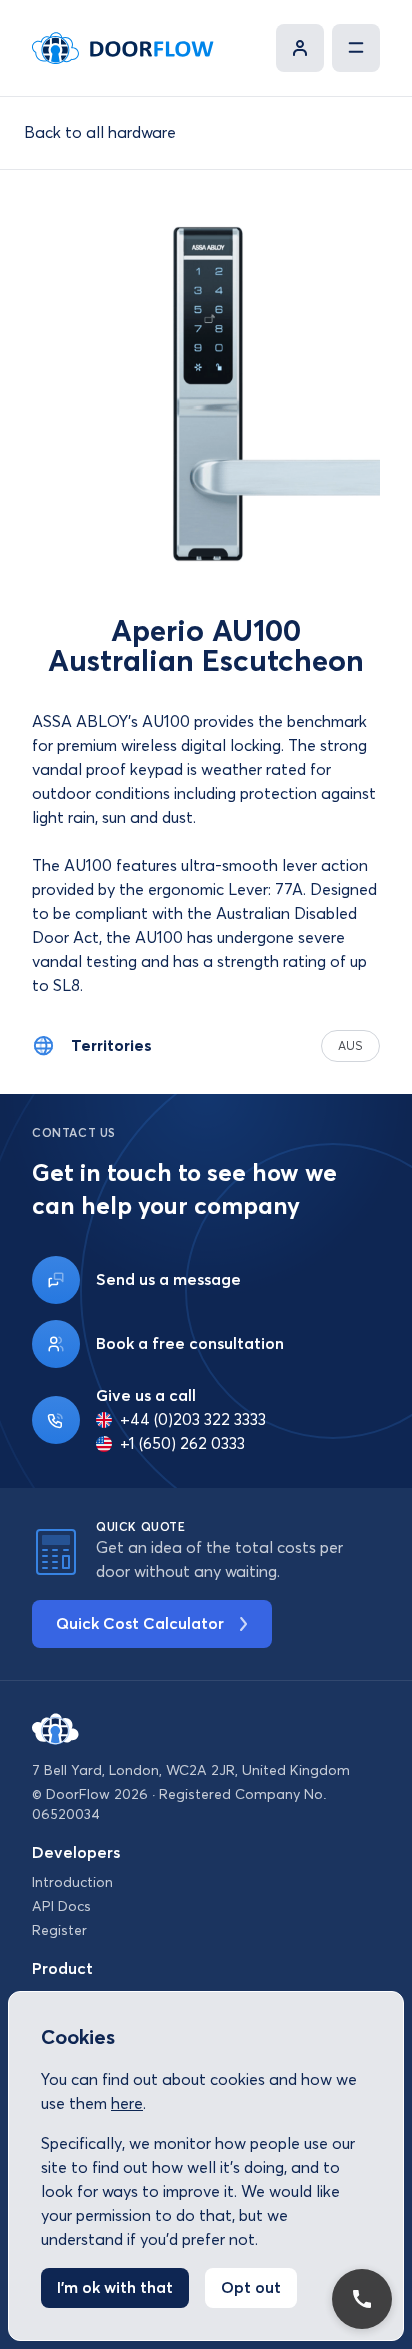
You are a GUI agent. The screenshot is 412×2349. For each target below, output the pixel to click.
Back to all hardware (100, 133)
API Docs (61, 1907)
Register (59, 1931)
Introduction (72, 1883)
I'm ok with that (115, 2288)
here (127, 2104)
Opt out (251, 2288)
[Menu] (356, 48)
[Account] (300, 48)
